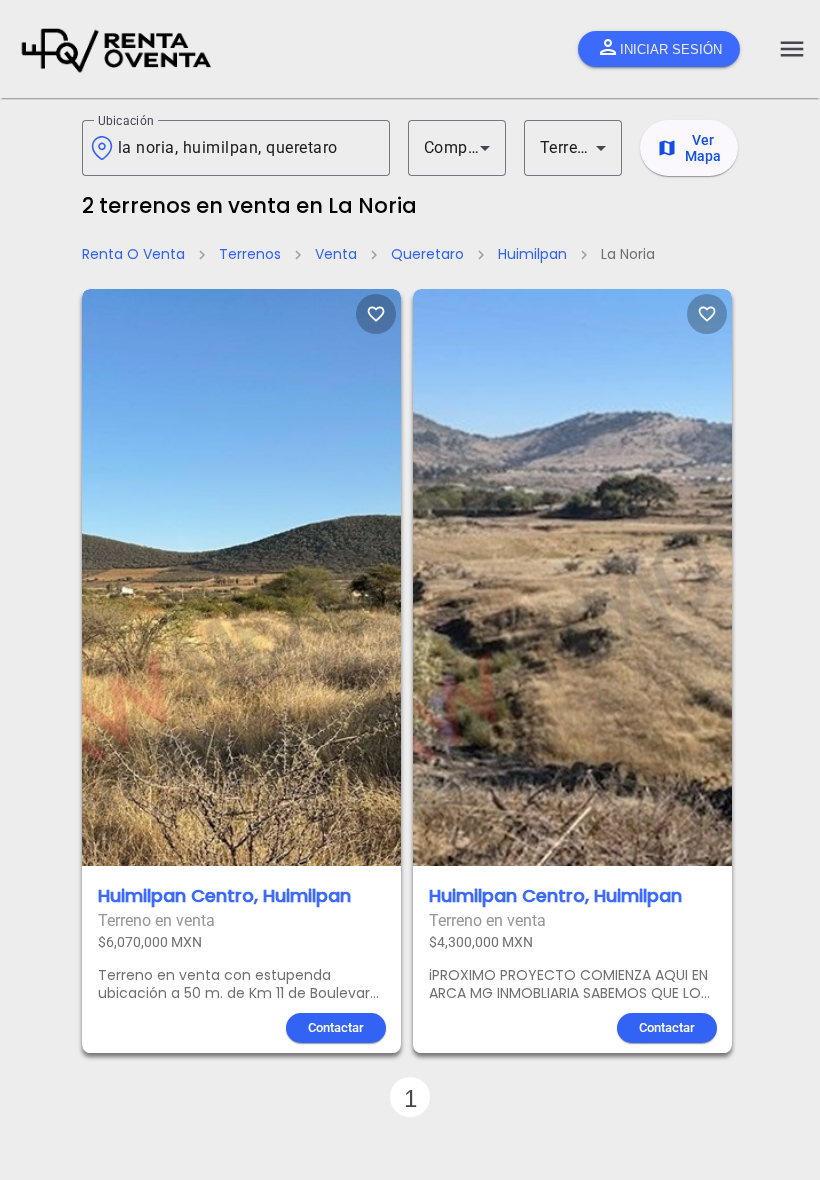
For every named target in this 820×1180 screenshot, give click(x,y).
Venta (336, 254)
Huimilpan (532, 254)
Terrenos (250, 254)
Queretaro (427, 254)
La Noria (628, 254)
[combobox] (246, 148)
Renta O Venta (133, 254)
